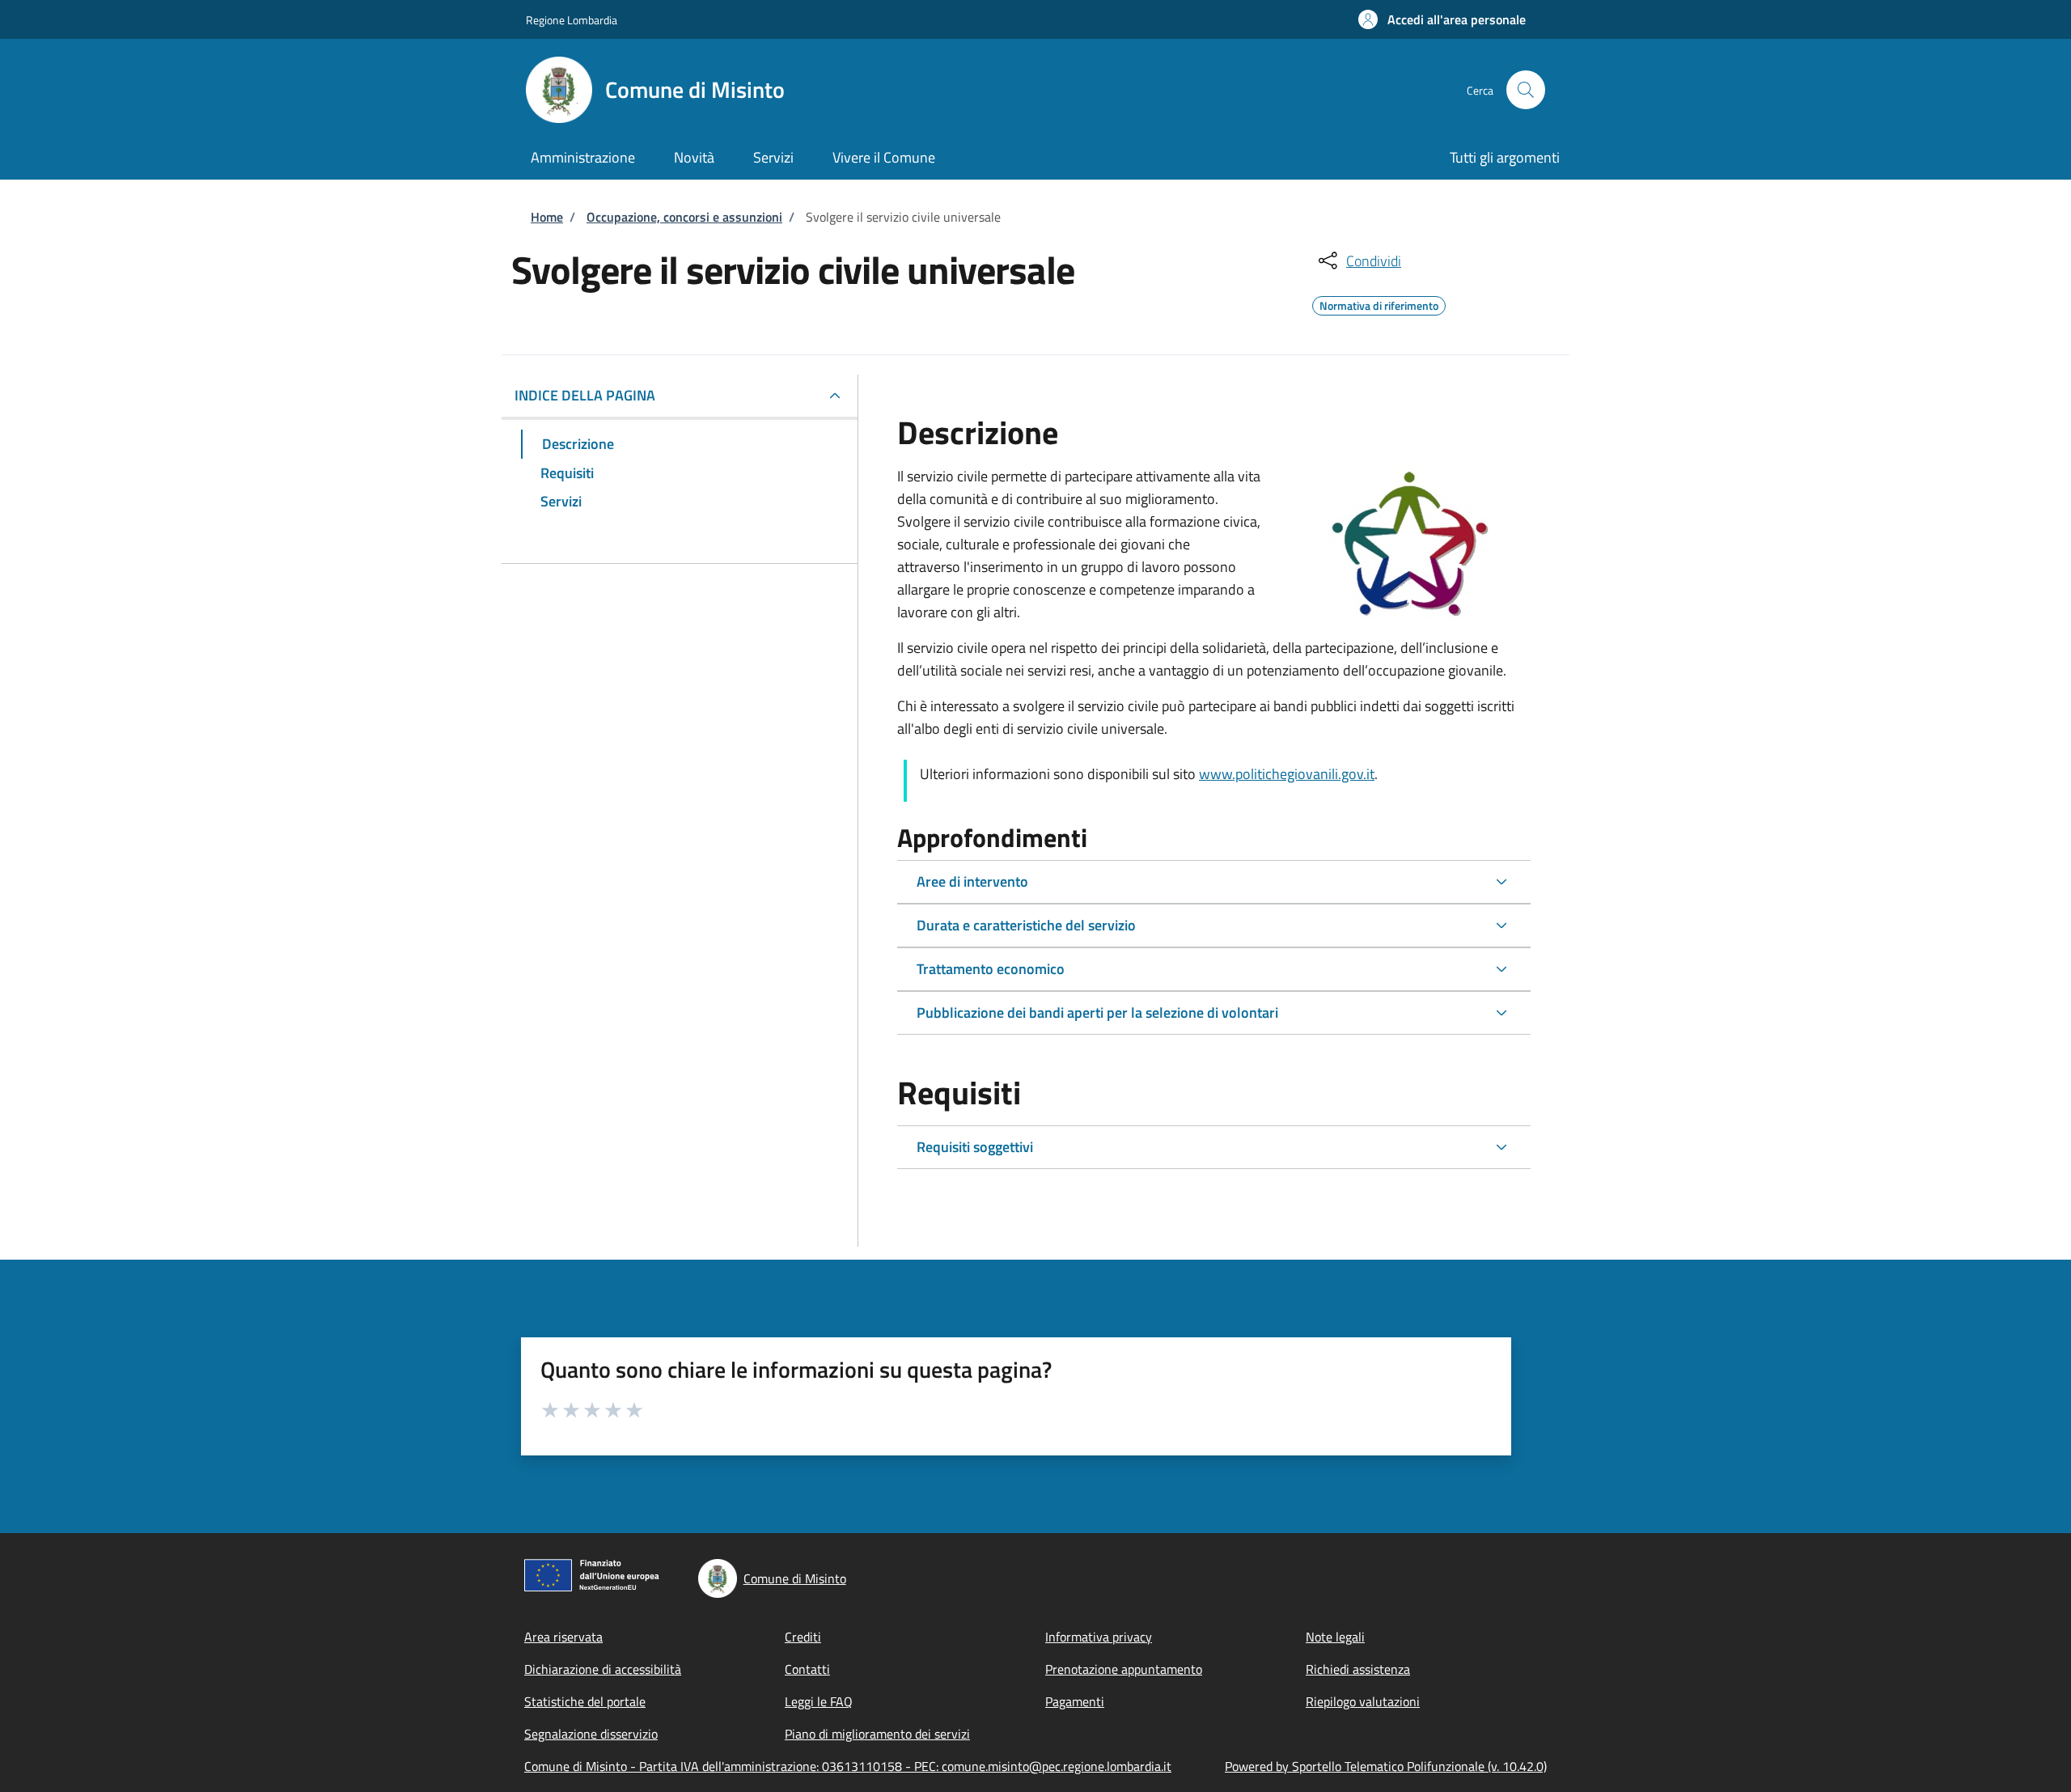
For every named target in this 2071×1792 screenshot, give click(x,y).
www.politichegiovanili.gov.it (1287, 774)
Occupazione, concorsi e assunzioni (684, 217)
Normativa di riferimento (1379, 303)
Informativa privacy (1099, 1637)
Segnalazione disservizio (591, 1734)
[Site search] (1526, 90)
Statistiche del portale (585, 1701)
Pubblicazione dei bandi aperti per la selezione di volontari (1097, 1013)
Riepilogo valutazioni (1363, 1701)
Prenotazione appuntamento (1124, 1669)
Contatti (807, 1669)
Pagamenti (1075, 1701)
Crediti (803, 1637)
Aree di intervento (972, 881)
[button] (1442, 19)
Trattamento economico (991, 969)
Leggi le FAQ (819, 1701)
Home (547, 217)
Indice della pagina (585, 395)
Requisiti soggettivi (975, 1147)
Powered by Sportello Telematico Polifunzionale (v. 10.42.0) (1386, 1766)
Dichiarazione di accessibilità (603, 1669)
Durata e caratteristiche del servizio (1026, 925)
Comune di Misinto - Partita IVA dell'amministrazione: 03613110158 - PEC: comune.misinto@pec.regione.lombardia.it (848, 1766)
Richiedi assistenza (1358, 1669)
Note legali (1335, 1637)
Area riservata (563, 1637)
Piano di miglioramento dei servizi (877, 1734)
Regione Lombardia (572, 20)
